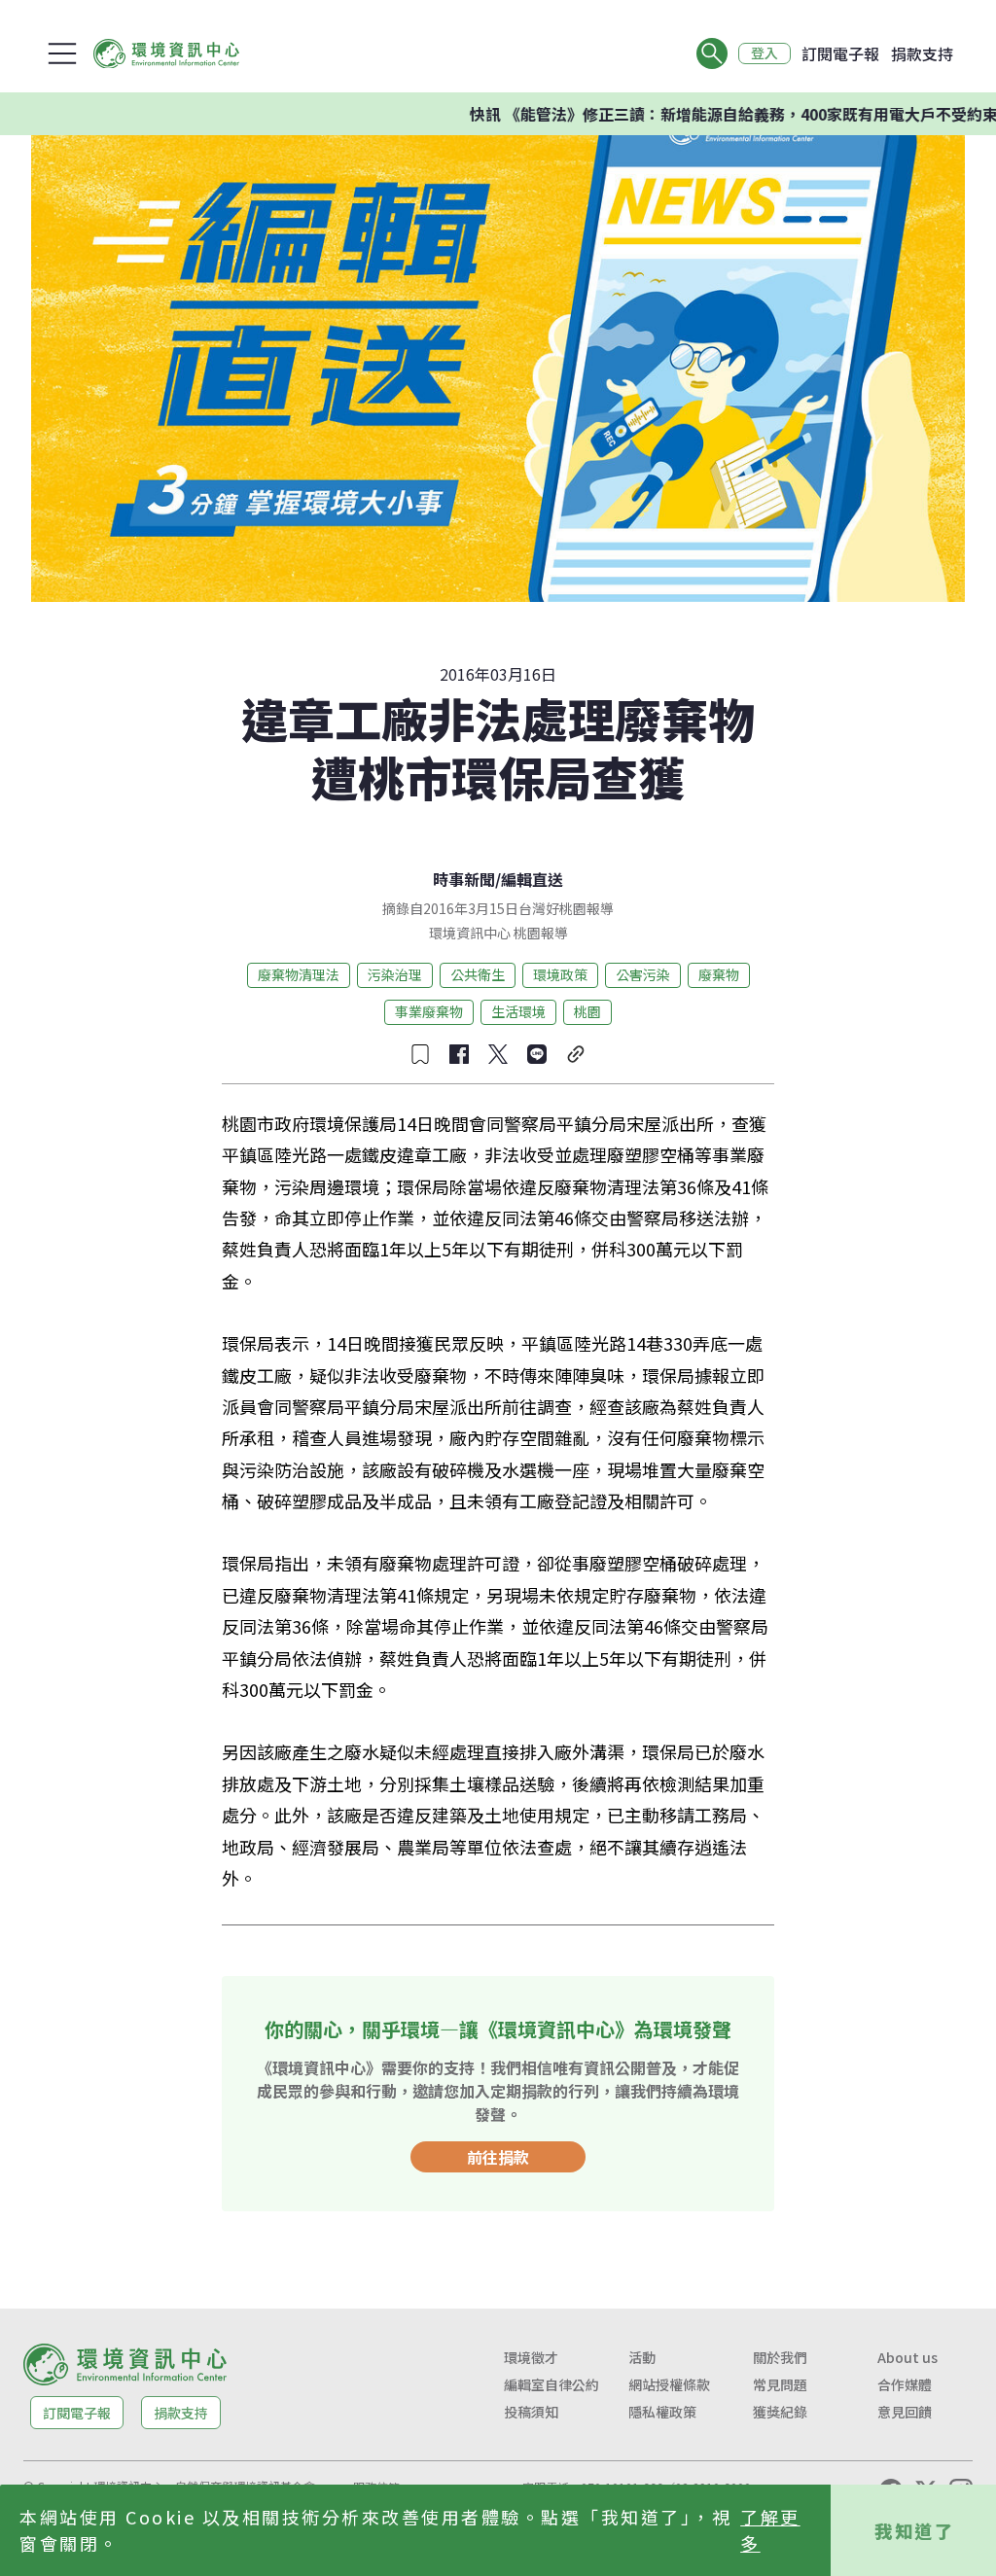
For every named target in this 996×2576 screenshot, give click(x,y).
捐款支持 (922, 53)
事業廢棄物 (429, 1011)
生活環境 (518, 1011)
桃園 (587, 1011)
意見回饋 (905, 2412)
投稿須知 (531, 2412)
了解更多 (770, 2530)
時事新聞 (464, 879)
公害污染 (643, 974)
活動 (642, 2357)
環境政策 (560, 974)
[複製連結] (576, 1054)
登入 (765, 53)
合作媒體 (905, 2384)
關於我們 (780, 2357)
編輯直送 (532, 879)
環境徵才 (531, 2357)
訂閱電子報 (840, 53)
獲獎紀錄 (780, 2412)
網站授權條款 (669, 2384)
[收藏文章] (420, 1054)
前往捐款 (498, 2157)
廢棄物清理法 (299, 974)
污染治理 (395, 974)
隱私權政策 (662, 2412)
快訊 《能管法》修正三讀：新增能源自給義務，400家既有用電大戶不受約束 (686, 114)
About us (907, 2357)
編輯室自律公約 (551, 2384)
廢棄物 (719, 974)
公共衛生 (478, 974)
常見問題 (780, 2384)
